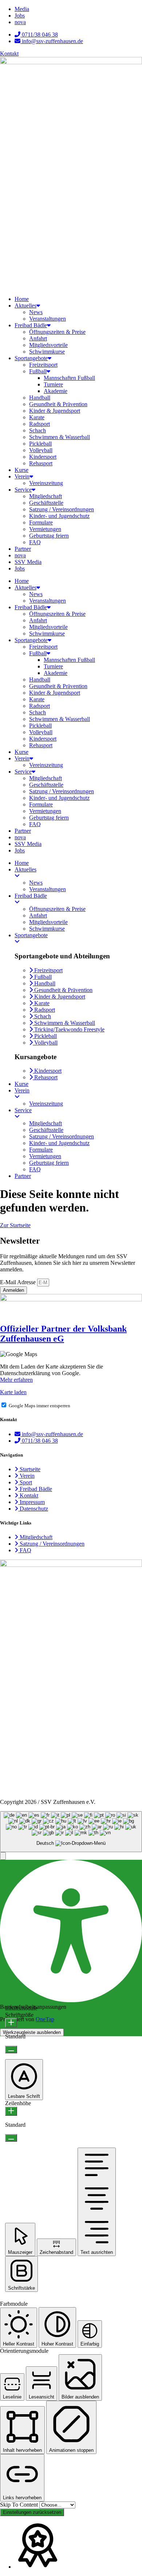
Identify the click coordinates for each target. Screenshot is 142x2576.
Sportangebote (31, 358)
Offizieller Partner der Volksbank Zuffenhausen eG (63, 1334)
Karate (37, 417)
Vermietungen (45, 529)
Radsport (40, 424)
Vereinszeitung (46, 483)
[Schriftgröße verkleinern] (11, 2050)
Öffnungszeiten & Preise (57, 332)
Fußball (38, 371)
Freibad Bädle (31, 325)
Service (23, 490)
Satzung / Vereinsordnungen (62, 509)
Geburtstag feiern (49, 536)
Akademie (56, 391)
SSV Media (28, 562)
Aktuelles (25, 306)
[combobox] (71, 1832)
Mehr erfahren (16, 1380)
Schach (38, 430)
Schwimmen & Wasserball (60, 437)
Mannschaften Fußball (69, 378)
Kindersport (43, 457)
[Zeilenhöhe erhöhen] (11, 2111)
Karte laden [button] (13, 1392)
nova (20, 555)
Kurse (21, 470)
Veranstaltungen (48, 319)
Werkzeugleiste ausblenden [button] (32, 2032)
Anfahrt (38, 338)
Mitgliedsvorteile (48, 345)
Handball (40, 398)
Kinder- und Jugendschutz (59, 516)
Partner (23, 549)
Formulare (41, 522)
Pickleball (40, 444)
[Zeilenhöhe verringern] (11, 2138)
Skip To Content (20, 2505)
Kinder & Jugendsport (55, 411)
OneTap (45, 2019)
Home (22, 299)
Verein (22, 476)
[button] (3, 1856)
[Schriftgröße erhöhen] (11, 2023)
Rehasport (41, 463)
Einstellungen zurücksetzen (32, 2512)
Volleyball (41, 450)
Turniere (53, 384)
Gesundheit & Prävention (58, 404)
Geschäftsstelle (46, 503)
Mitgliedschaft (46, 496)
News (36, 312)
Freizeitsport (43, 365)
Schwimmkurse (47, 352)
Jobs (20, 568)
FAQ (35, 542)
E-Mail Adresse (19, 1282)
